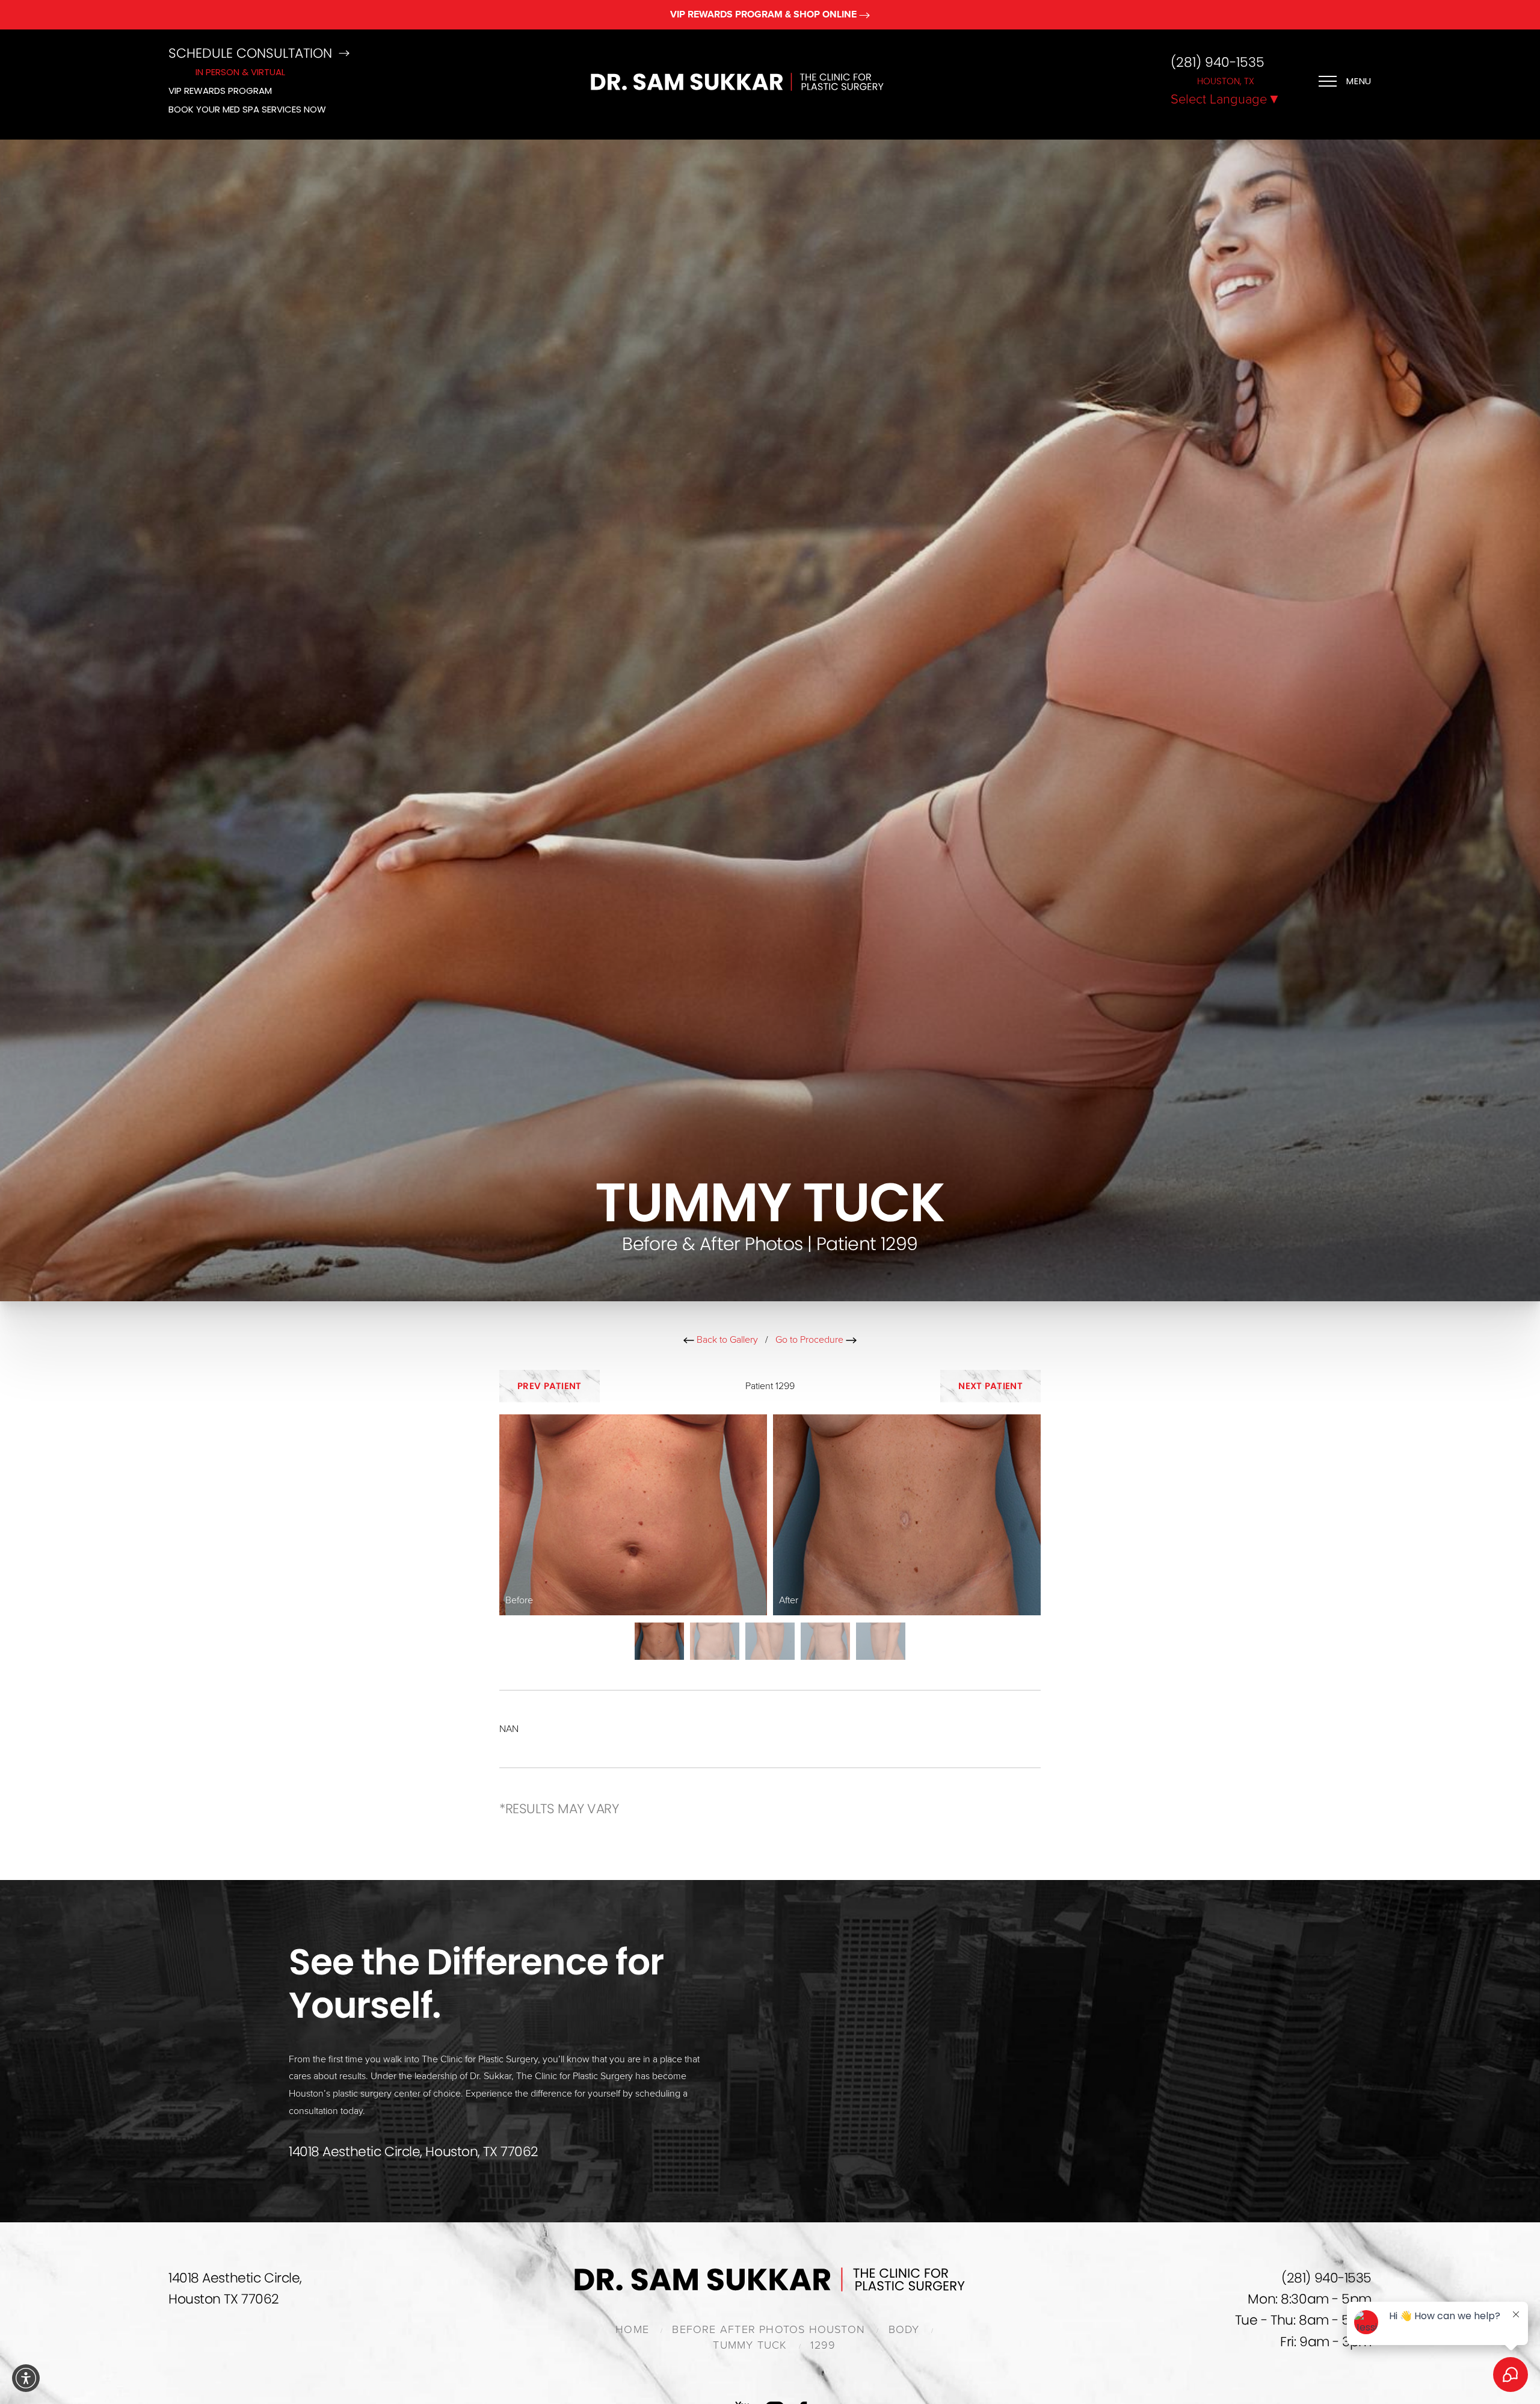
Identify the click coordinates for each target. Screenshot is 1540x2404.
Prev (550, 1386)
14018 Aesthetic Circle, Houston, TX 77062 (414, 2152)
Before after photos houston (768, 2329)
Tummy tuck (750, 2345)
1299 (823, 2345)
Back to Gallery (726, 1340)
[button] (26, 2378)
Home (632, 2329)
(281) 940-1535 (1218, 63)
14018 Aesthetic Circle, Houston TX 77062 (235, 2288)
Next (990, 1386)
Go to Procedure (811, 1340)
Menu (1359, 81)
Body (904, 2329)
